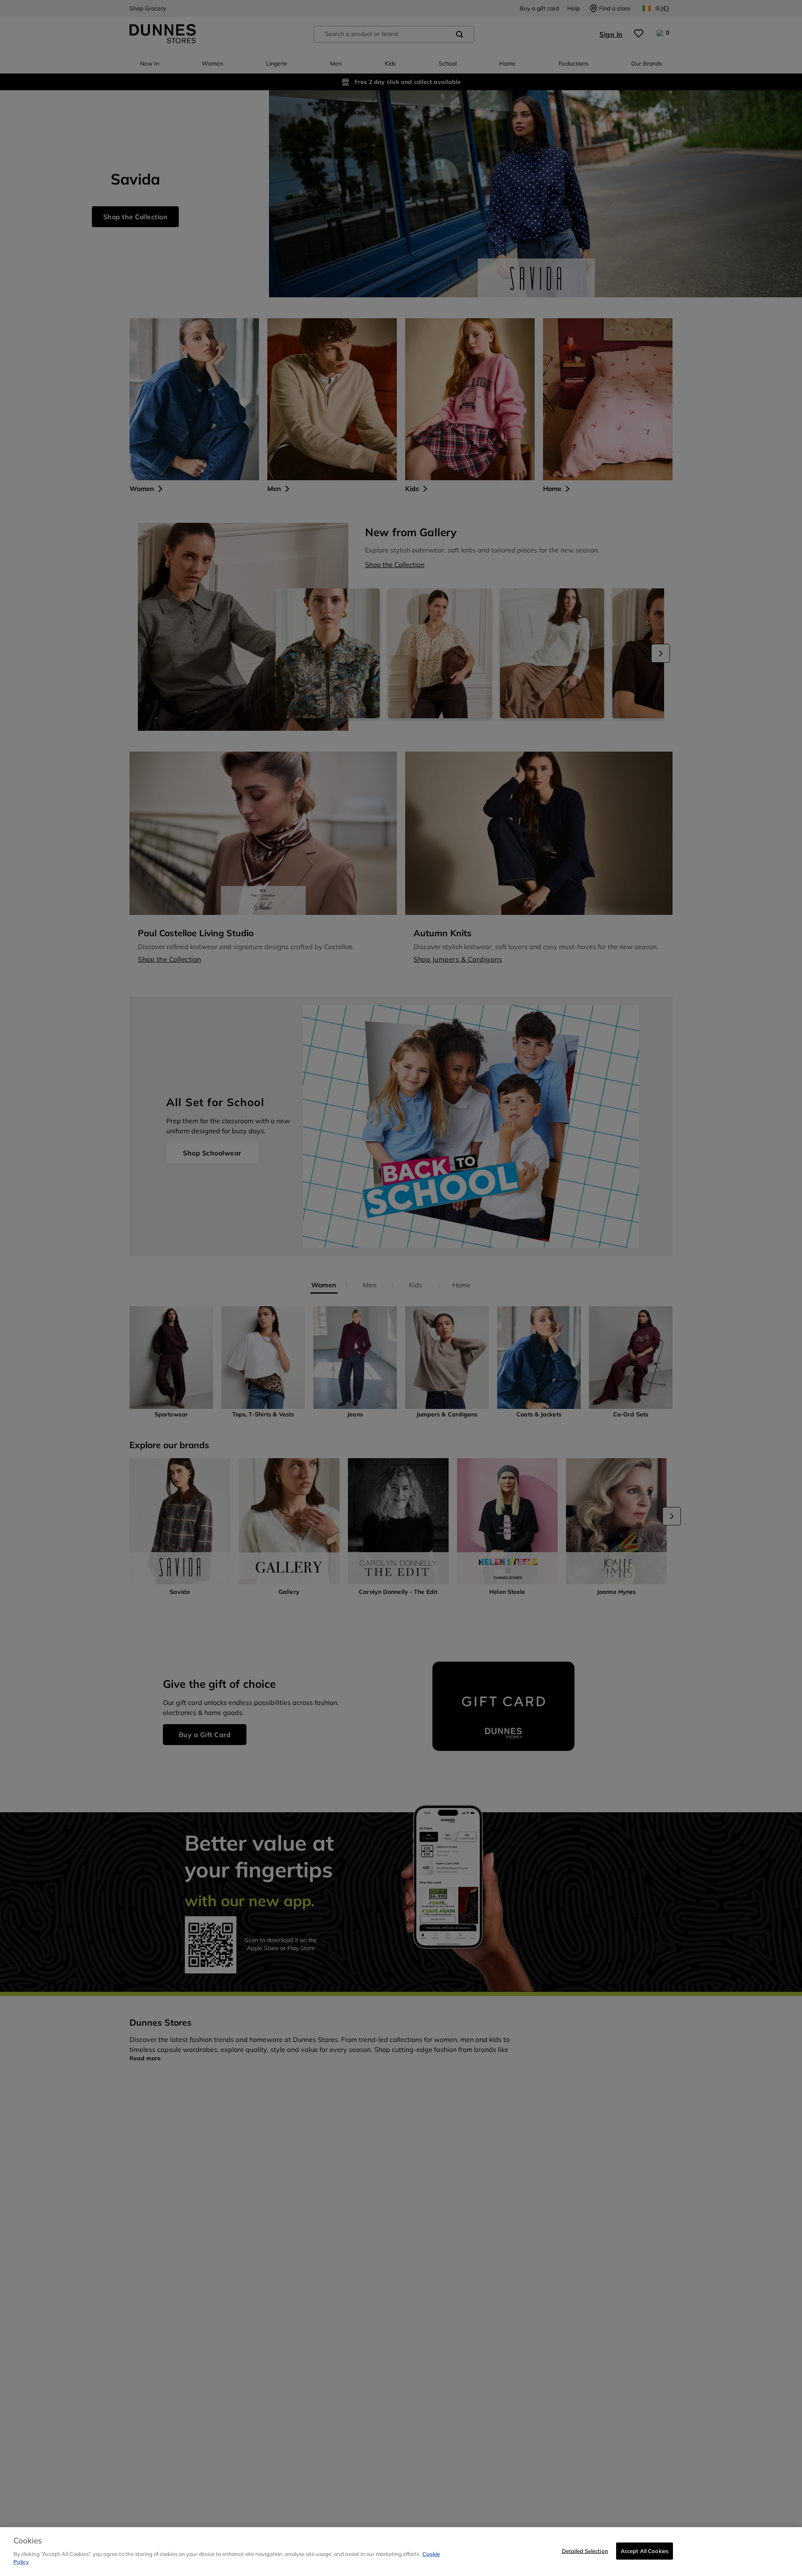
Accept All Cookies (645, 2551)
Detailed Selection (585, 2551)
